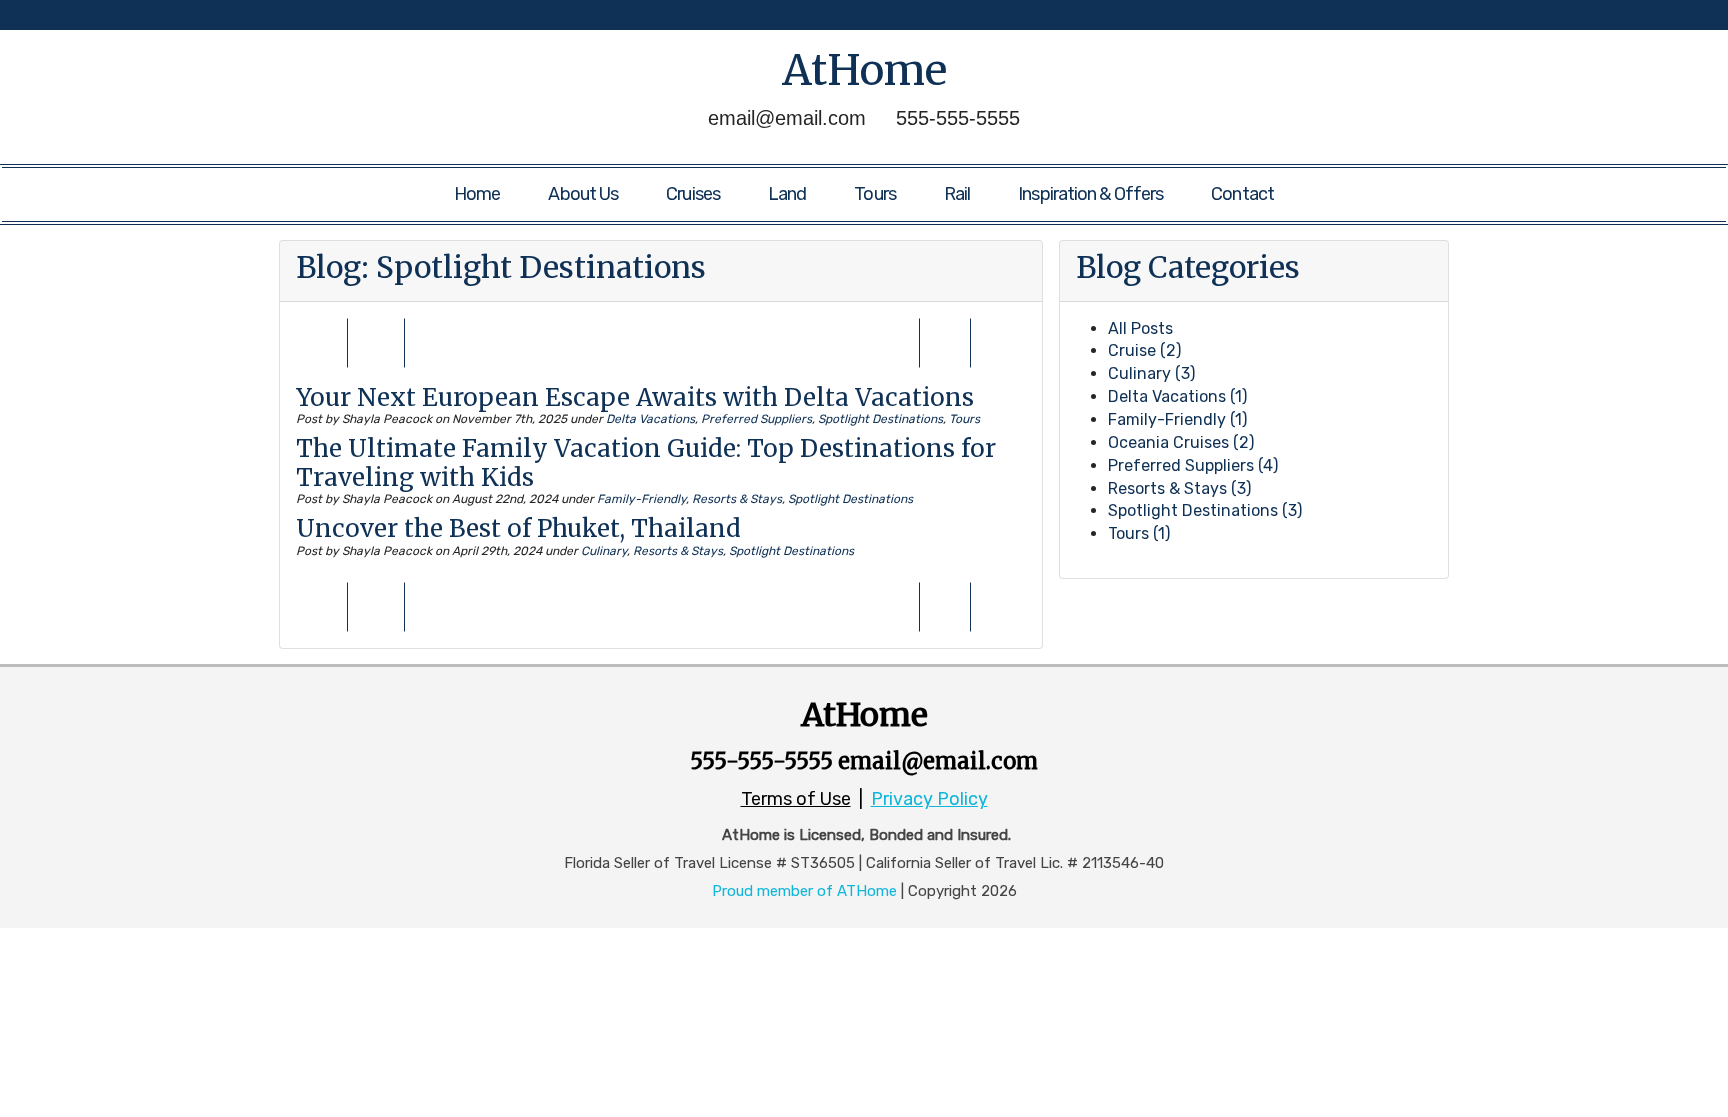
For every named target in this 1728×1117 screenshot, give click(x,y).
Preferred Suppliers (756, 419)
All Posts (1140, 328)
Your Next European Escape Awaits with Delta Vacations (635, 397)
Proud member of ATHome (804, 891)
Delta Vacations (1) (1177, 396)
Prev (322, 352)
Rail (957, 194)
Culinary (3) (1151, 373)
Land (787, 194)
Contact (1242, 194)
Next (1001, 352)
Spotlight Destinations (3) (1205, 510)
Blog (328, 267)
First (378, 352)
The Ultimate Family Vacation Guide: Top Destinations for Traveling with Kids (646, 463)
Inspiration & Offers (1090, 194)
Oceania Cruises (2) (1181, 442)
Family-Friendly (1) (1177, 419)
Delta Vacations (650, 419)
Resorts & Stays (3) (1179, 488)
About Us (583, 194)
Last (945, 352)
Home (477, 194)
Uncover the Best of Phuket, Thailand (518, 528)
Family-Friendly (641, 499)
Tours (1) (1139, 533)
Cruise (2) (1144, 350)
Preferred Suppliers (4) (1193, 465)
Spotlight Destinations (880, 419)
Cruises (693, 194)
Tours (875, 194)
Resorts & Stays (737, 499)
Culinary (604, 551)
